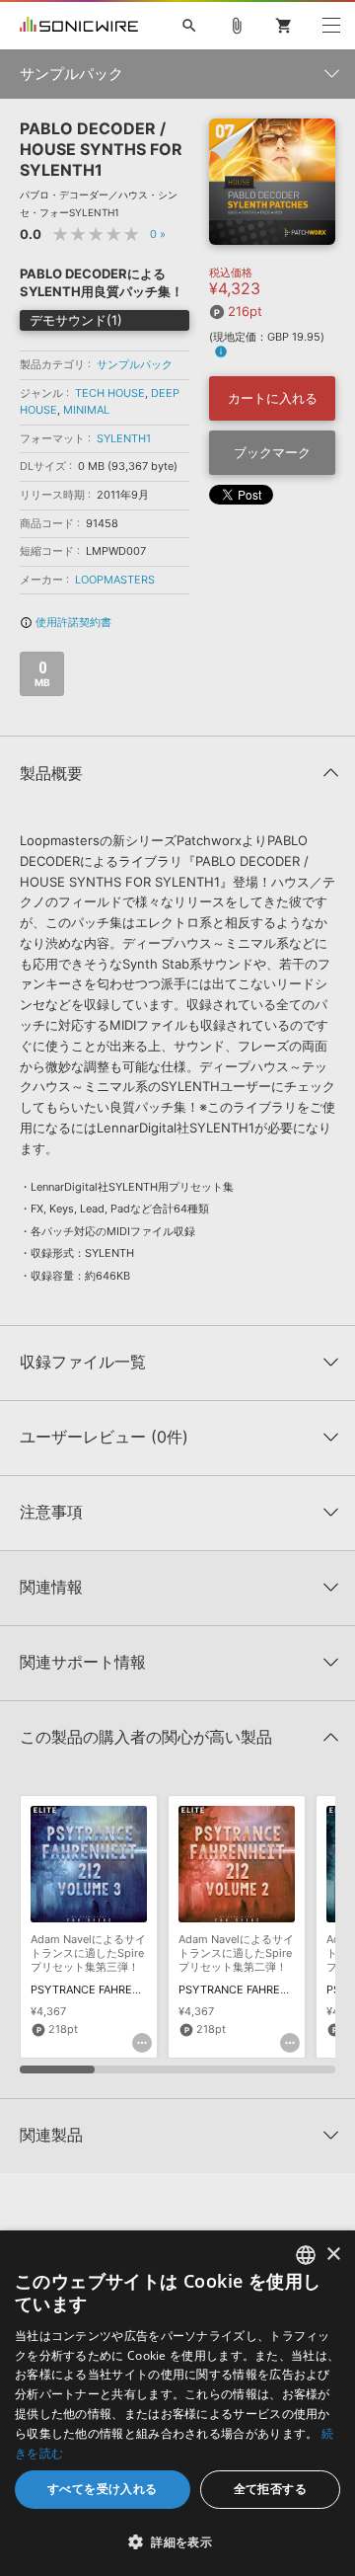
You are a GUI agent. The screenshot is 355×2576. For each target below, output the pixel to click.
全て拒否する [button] (270, 2489)
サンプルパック (135, 364)
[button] (177, 2541)
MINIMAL (86, 410)
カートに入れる (273, 398)
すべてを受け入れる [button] (103, 2489)
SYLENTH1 (124, 438)
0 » (158, 234)
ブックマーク (272, 452)
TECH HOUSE (110, 393)
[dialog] (177, 2403)
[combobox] (306, 2255)
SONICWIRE (79, 26)
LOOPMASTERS (115, 580)
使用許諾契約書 (66, 622)
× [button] (333, 2255)
